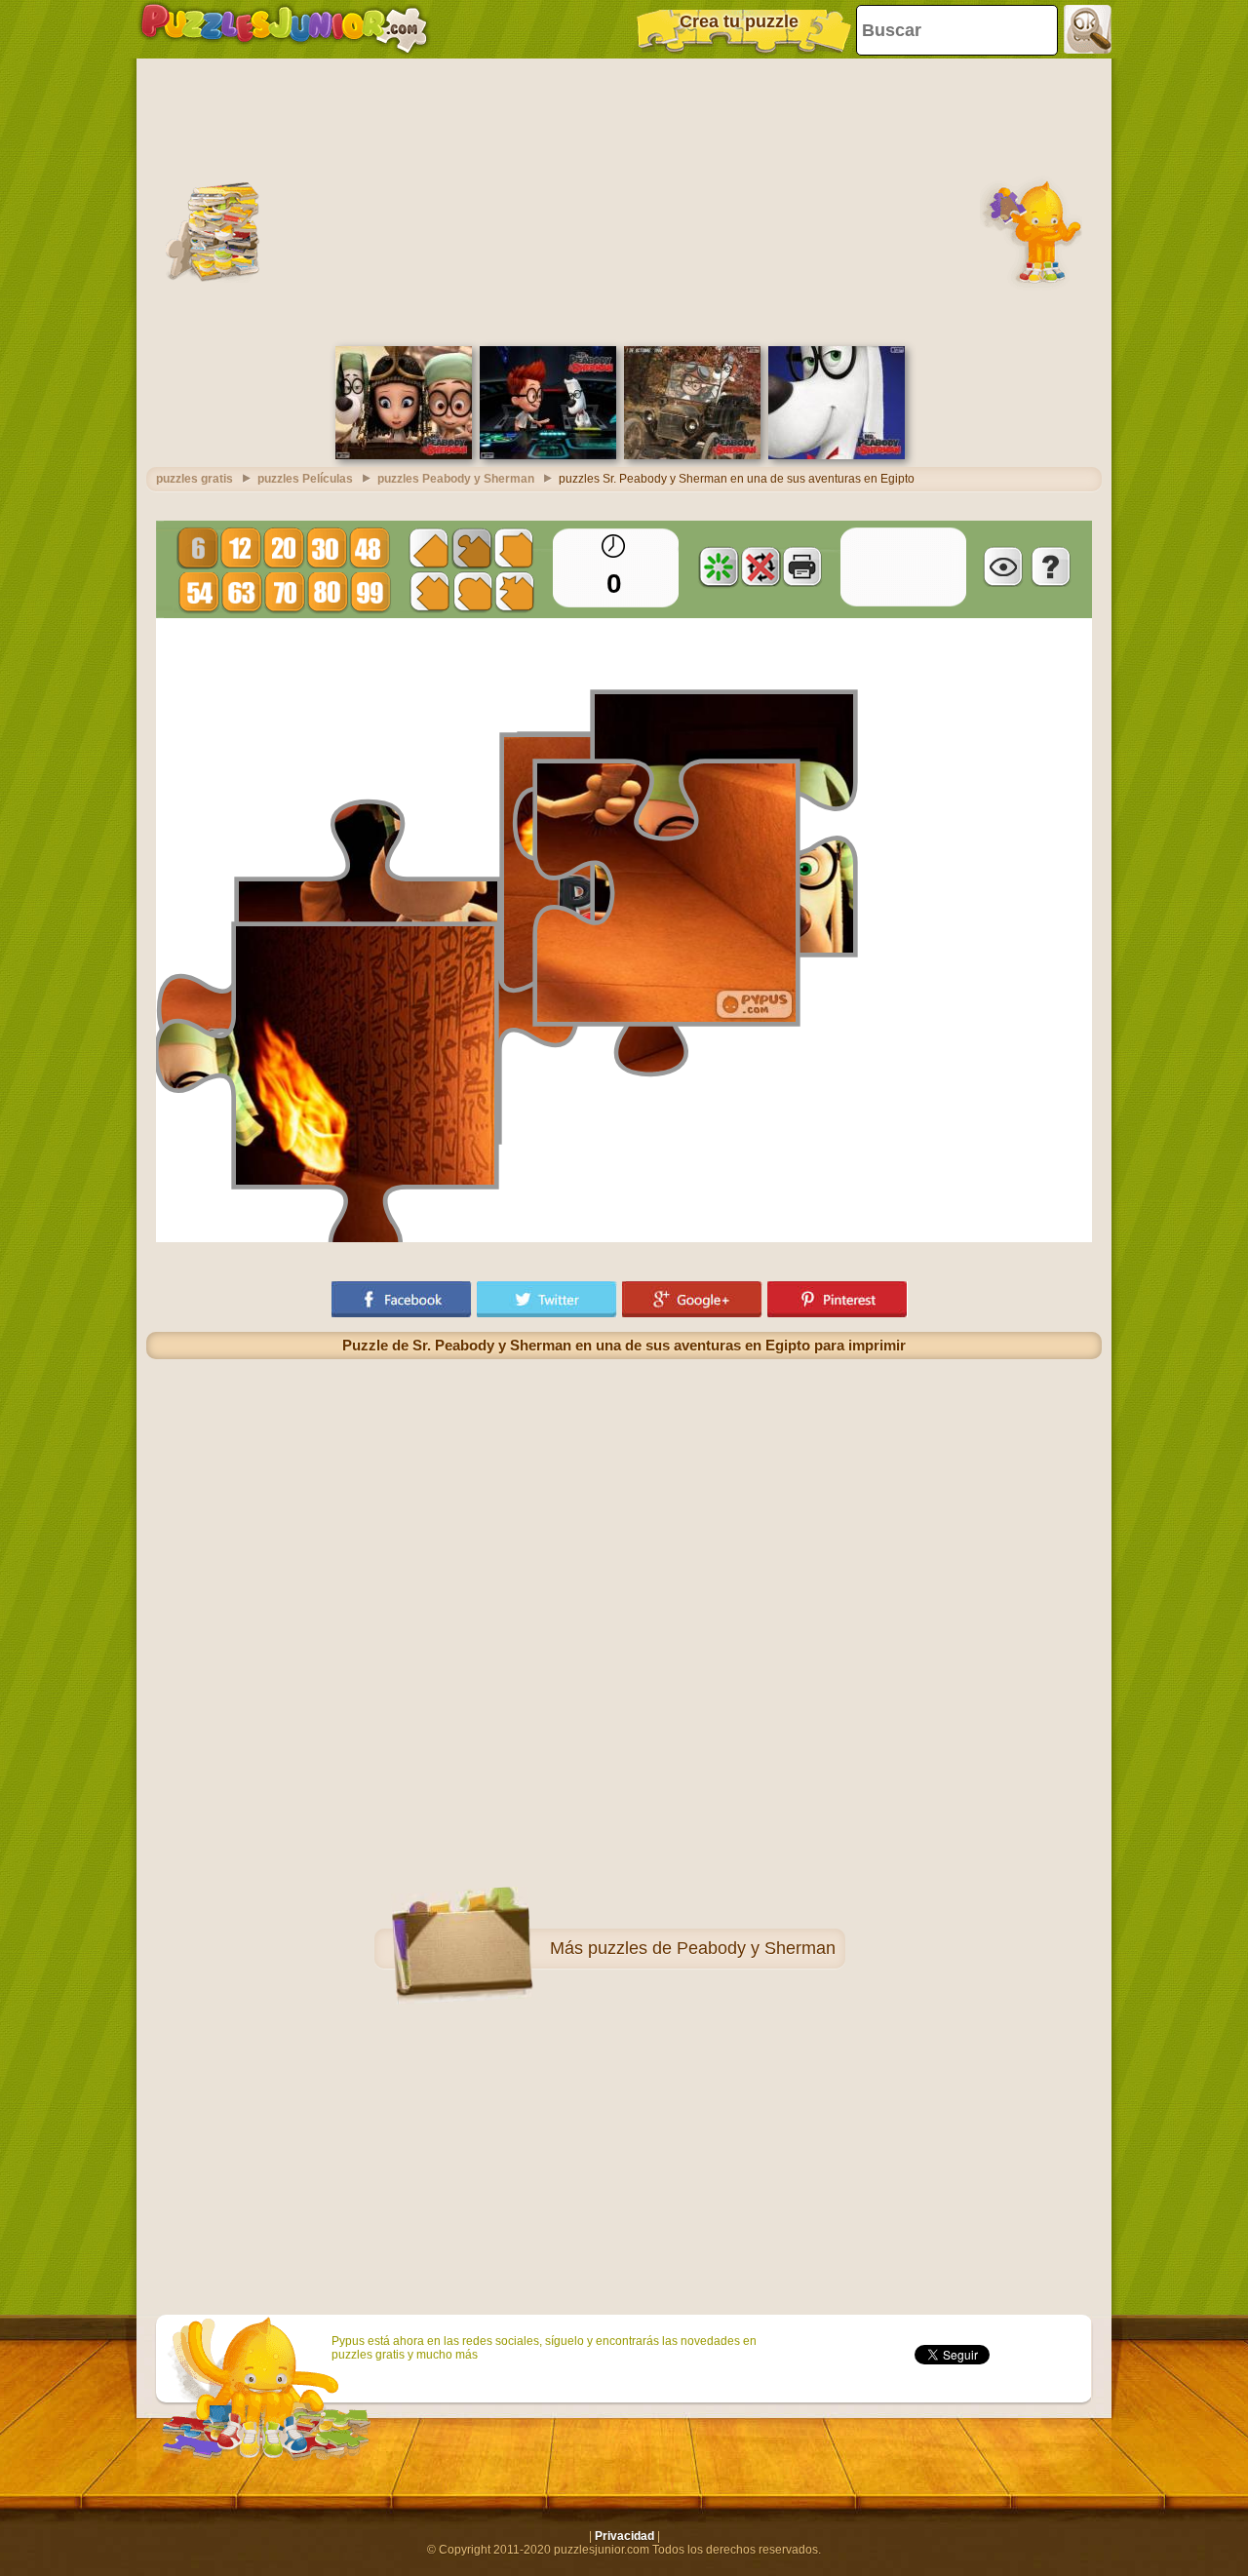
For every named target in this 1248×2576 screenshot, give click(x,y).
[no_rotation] (760, 566)
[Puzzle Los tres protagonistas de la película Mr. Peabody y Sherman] (404, 455)
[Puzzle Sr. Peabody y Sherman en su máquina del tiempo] (548, 455)
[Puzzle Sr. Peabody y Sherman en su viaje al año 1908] (692, 455)
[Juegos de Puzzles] (284, 29)
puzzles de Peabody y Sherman (712, 1948)
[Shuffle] (719, 566)
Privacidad (624, 2536)
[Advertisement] (624, 200)
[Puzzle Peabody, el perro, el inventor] (837, 455)
